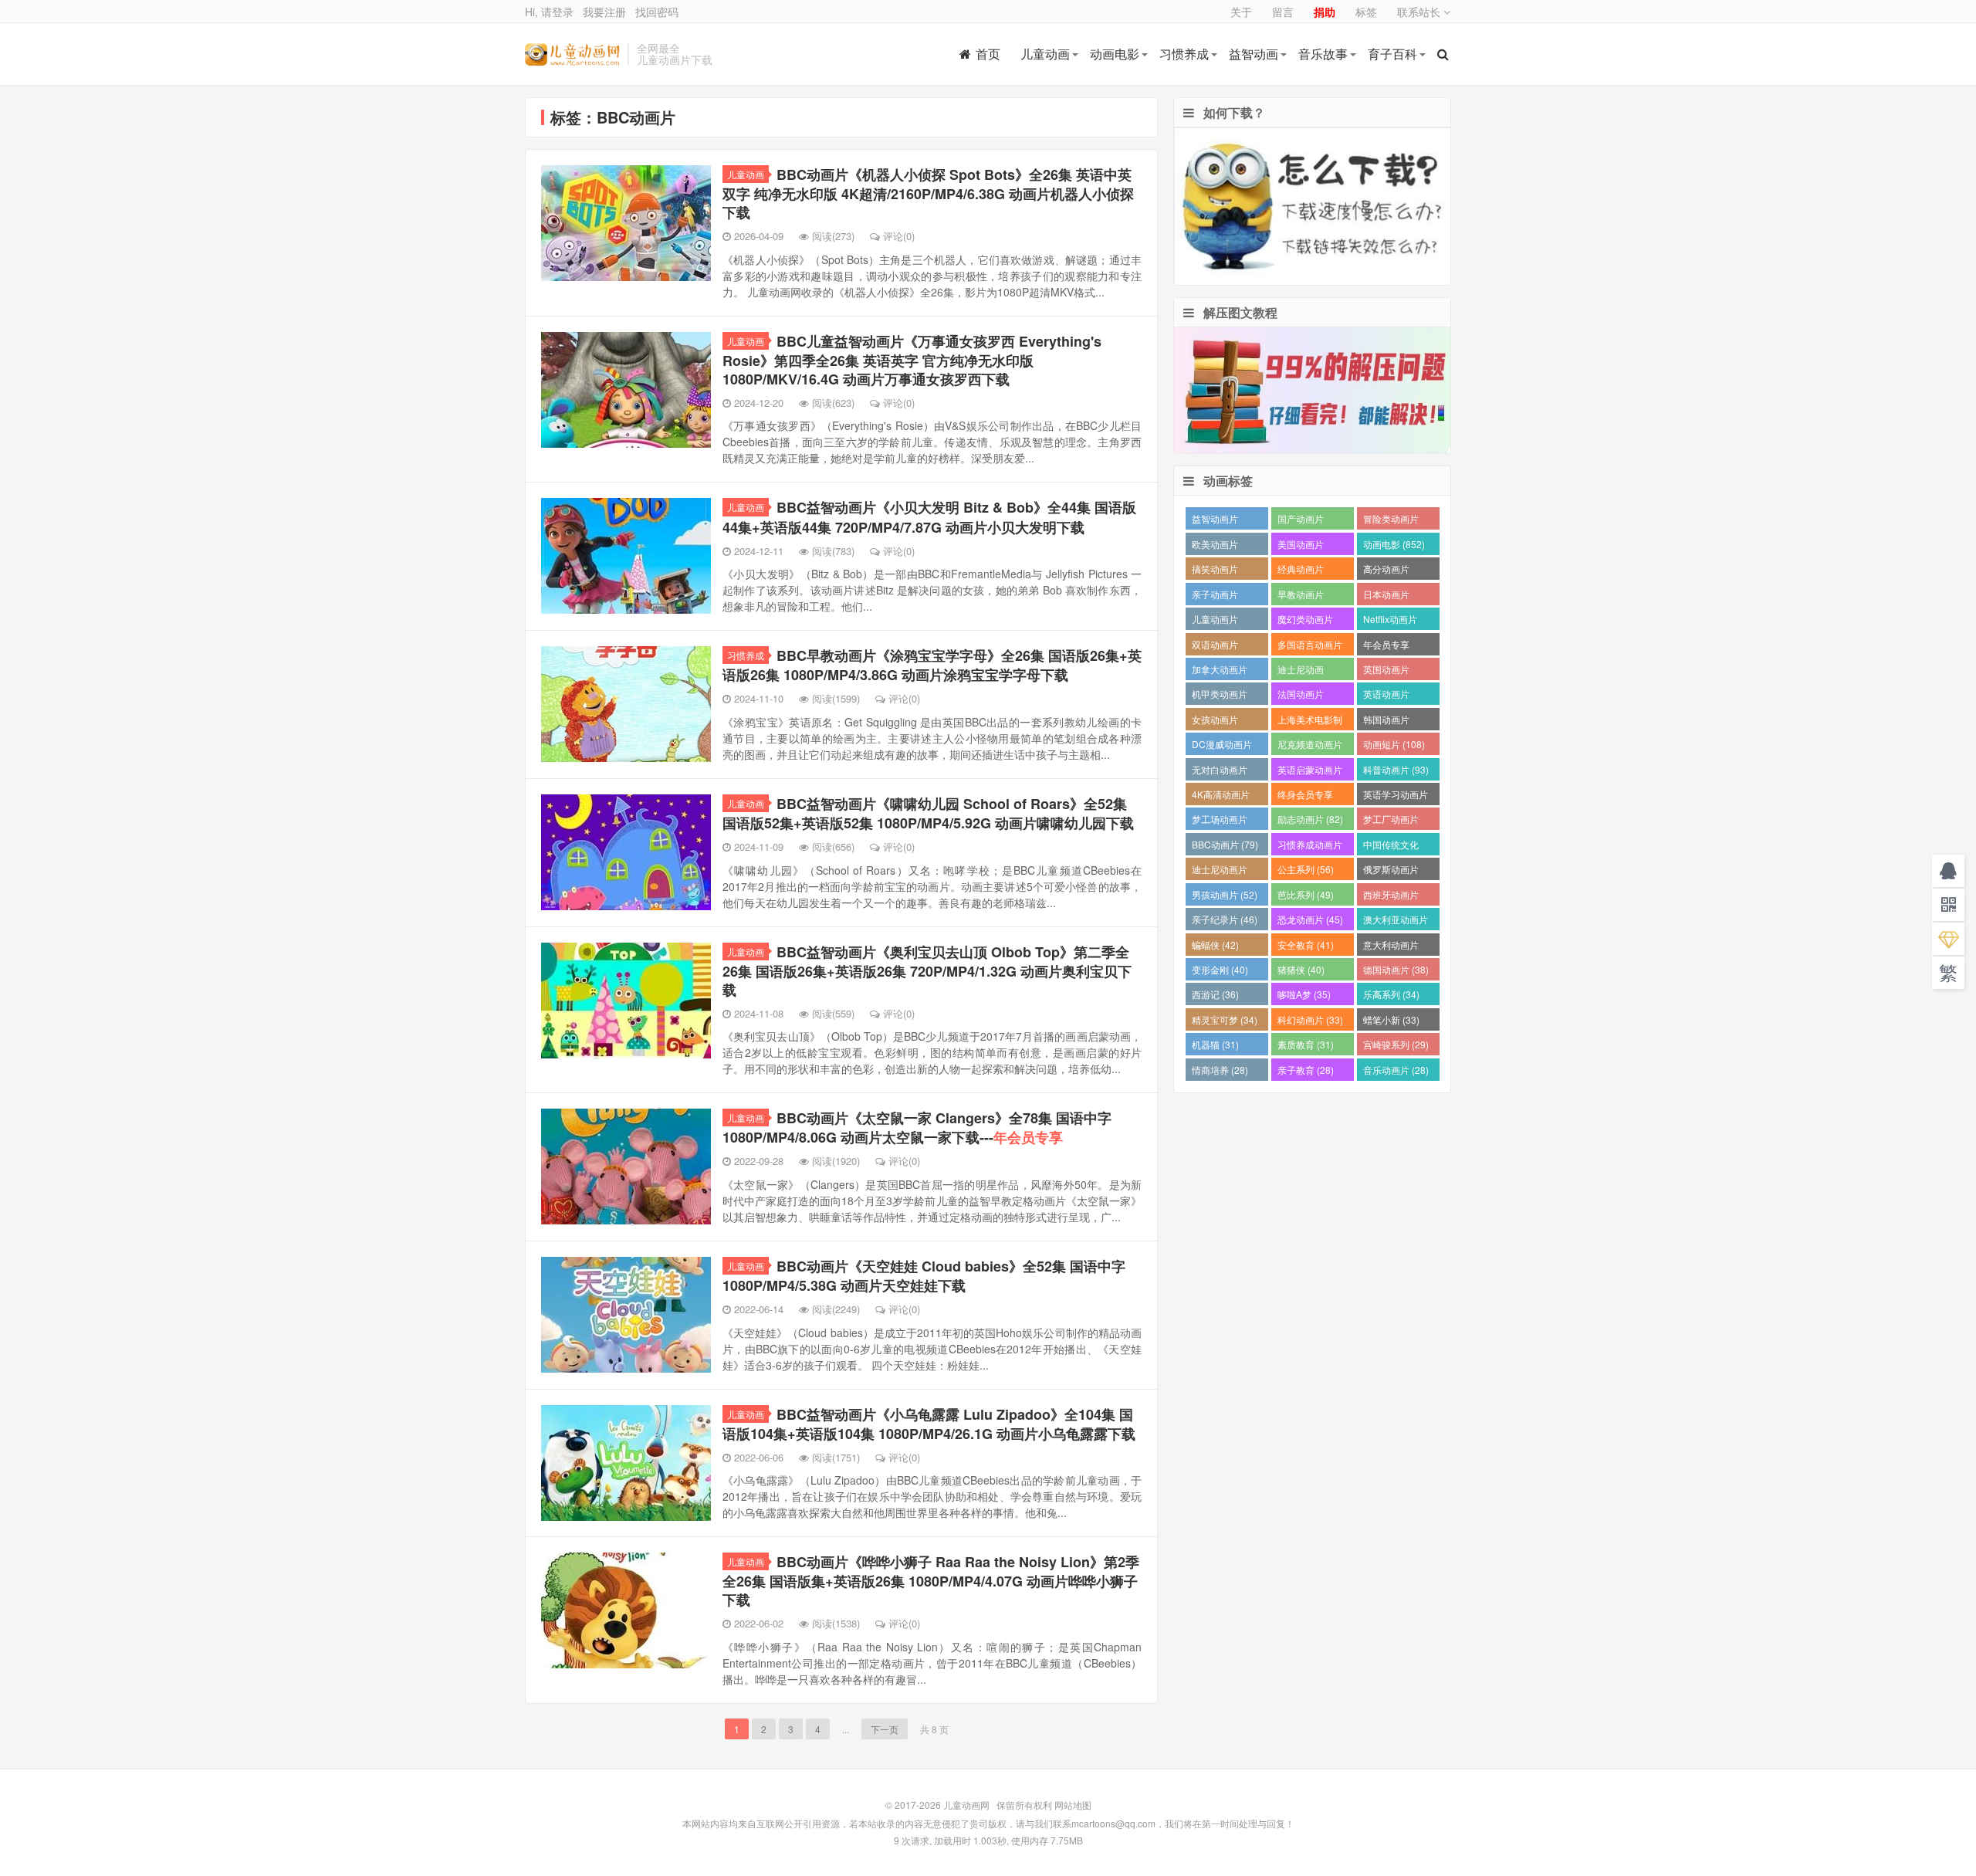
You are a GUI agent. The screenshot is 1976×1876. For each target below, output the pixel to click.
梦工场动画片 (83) (1220, 821)
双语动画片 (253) (1215, 647)
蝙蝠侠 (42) (1215, 945)
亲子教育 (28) (1306, 1070)
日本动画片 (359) (1386, 596)
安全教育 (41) (1306, 945)
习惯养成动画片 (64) (1310, 847)
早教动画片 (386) (1301, 596)
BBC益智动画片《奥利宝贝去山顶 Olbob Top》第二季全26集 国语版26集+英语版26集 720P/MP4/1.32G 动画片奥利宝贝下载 (927, 971)
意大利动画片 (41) (1391, 947)
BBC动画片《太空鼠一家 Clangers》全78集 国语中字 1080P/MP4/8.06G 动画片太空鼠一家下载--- (917, 1128)
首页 (988, 54)
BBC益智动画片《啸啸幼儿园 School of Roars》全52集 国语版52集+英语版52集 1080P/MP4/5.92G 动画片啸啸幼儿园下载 (928, 813)
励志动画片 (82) (1310, 819)
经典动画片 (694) (1301, 571)
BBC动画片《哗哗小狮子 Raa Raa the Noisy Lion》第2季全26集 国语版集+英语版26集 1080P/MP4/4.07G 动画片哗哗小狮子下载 (931, 1581)
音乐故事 (1323, 54)
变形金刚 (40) (1220, 969)
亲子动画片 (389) (1215, 596)
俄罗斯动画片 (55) (1391, 871)
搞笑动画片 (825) (1215, 571)
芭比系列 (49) (1306, 894)
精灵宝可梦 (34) (1225, 1019)
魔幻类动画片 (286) (1305, 621)
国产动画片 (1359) (1301, 521)
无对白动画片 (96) (1220, 772)
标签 (1366, 12)
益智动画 (1254, 54)
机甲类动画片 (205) (1220, 696)
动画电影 (1115, 54)
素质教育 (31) (1306, 1044)
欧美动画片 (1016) (1215, 546)
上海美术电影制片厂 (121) (1310, 721)
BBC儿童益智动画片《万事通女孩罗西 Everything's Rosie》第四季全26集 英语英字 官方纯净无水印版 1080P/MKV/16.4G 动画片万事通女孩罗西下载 (912, 360)
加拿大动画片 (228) (1220, 671)
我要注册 (604, 12)
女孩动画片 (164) (1215, 721)
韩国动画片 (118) (1386, 721)
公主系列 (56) (1306, 869)
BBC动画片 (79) (1225, 844)
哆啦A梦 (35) (1304, 994)
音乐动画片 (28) (1396, 1070)
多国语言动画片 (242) (1310, 647)
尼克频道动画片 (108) (1310, 746)
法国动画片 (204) (1301, 696)
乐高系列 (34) (1391, 994)
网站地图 (1073, 1805)
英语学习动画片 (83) (1396, 796)
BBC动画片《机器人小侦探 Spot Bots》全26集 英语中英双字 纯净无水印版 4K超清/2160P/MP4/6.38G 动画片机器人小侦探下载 (928, 193)
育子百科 (1392, 54)
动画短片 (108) (1394, 744)
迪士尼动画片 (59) (1220, 871)
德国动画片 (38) (1396, 969)
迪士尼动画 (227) (1301, 671)
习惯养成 (1184, 54)
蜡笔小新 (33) (1391, 1019)
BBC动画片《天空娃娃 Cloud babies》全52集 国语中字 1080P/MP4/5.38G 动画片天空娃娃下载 (924, 1276)
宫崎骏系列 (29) (1396, 1044)
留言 (1283, 12)
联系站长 (1420, 12)
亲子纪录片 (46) (1225, 919)
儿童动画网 (572, 54)
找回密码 (657, 12)
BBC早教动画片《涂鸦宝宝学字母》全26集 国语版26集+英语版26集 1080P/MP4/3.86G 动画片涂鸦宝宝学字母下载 (932, 665)
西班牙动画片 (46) (1391, 897)
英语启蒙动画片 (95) (1310, 772)
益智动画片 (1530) (1215, 521)
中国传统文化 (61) (1391, 847)
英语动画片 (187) (1386, 696)
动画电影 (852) (1394, 544)
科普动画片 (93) (1396, 769)
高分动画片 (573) (1386, 571)
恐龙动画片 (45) (1310, 919)
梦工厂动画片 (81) (1391, 821)
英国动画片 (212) (1386, 671)
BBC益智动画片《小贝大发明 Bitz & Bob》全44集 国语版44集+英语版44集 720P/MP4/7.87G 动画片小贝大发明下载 (929, 517)
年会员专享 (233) (1386, 647)
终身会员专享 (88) (1305, 796)
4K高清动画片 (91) (1221, 796)
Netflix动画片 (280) (1390, 621)
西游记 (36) (1215, 994)
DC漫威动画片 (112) (1222, 746)
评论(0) (899, 236)
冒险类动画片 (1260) (1391, 521)
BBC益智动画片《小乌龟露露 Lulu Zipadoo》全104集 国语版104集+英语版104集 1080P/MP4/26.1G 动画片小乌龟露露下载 (929, 1424)
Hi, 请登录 (549, 12)
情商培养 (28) (1220, 1070)
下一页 (885, 1729)
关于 (1241, 12)
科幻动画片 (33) (1310, 1019)
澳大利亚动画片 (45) (1396, 921)
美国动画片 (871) (1301, 546)
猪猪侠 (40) (1301, 969)
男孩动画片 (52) (1225, 894)
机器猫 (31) (1215, 1044)
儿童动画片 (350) (1215, 621)
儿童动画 (1045, 54)
